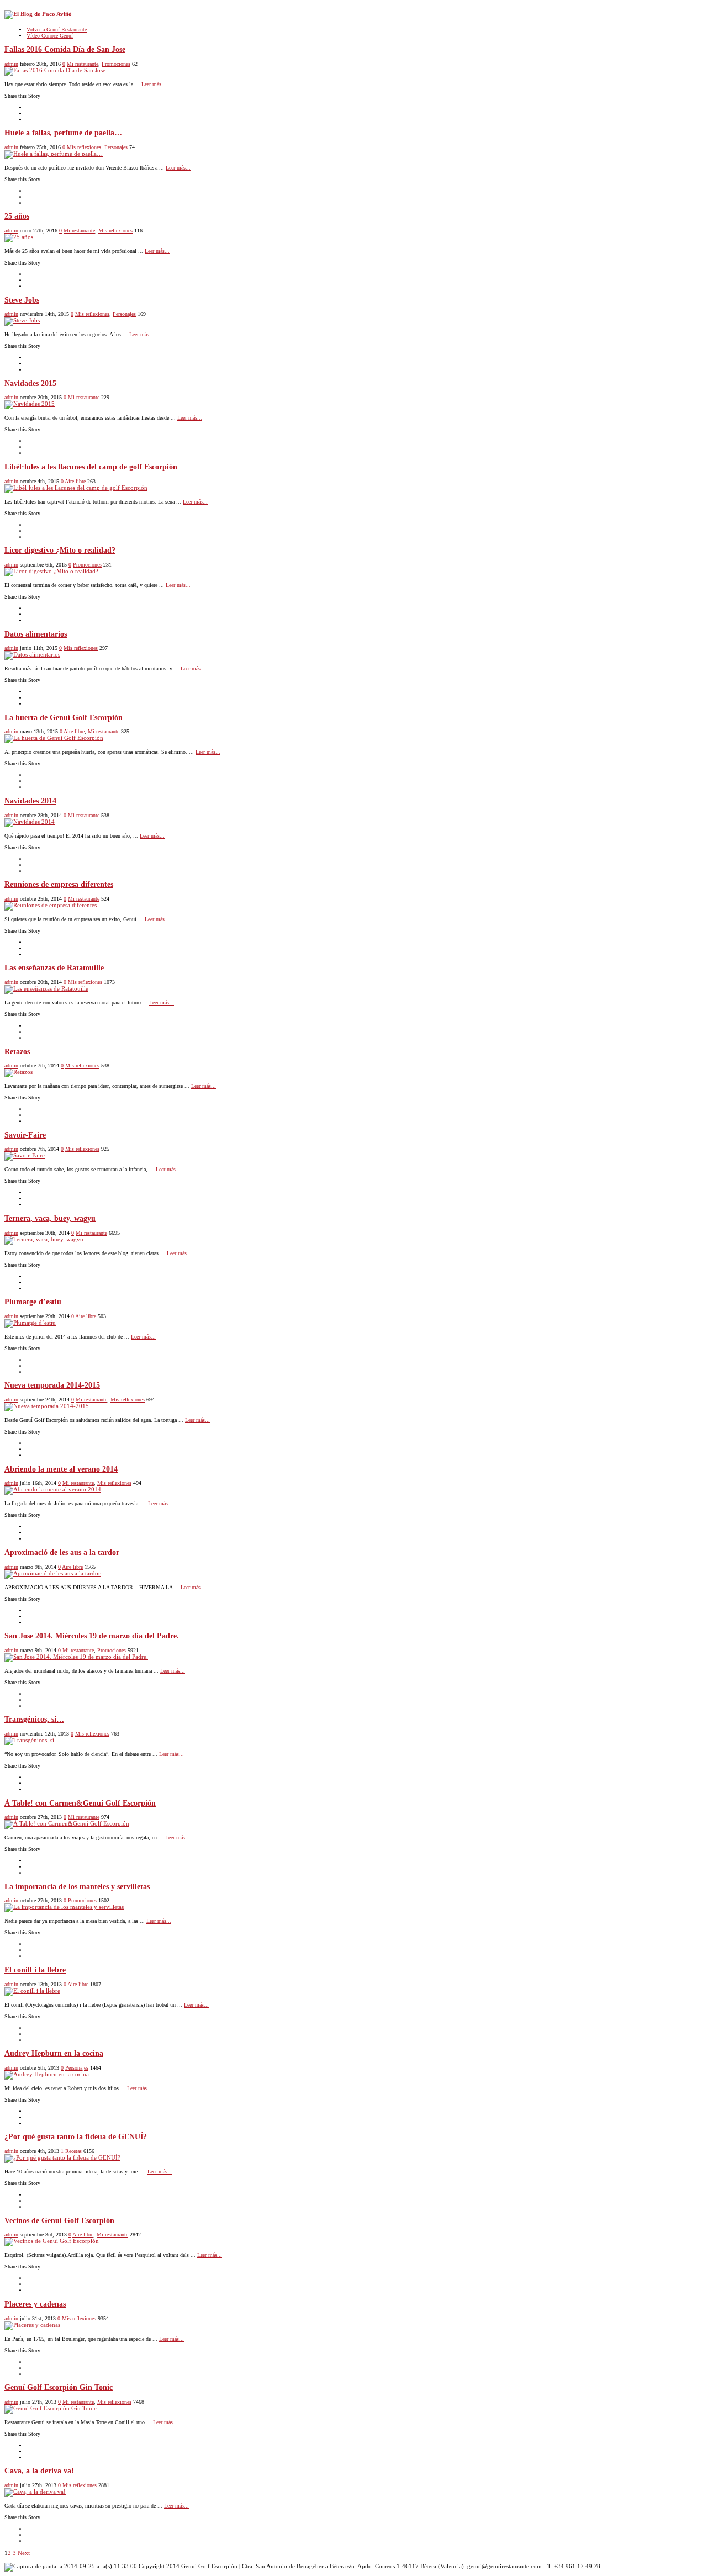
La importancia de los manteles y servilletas (77, 1887)
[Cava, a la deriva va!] (35, 2492)
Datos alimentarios (36, 634)
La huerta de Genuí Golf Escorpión (64, 718)
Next (24, 2553)
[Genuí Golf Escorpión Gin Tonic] (51, 2408)
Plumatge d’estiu (33, 1302)
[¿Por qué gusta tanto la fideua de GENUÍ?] (62, 2157)
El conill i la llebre (35, 1970)
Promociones (116, 64)
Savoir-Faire (25, 1135)
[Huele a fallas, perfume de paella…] (54, 154)
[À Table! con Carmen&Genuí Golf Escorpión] (67, 1823)
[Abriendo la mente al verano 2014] (53, 1489)
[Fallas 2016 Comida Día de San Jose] (55, 70)
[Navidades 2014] (30, 822)
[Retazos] (19, 1072)
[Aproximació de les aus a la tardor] (52, 1573)
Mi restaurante (83, 64)
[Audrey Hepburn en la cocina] (47, 2074)
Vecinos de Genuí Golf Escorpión (59, 2221)
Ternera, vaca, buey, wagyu (50, 1218)
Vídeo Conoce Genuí (50, 36)
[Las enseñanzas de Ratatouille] (46, 988)
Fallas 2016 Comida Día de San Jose (65, 49)
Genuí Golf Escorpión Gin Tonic (59, 2387)
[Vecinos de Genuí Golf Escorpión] (52, 2241)
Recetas (73, 2151)
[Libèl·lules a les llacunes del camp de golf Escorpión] (76, 488)
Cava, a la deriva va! (39, 2471)
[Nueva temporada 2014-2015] (47, 1406)
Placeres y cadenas (35, 2304)
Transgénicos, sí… (34, 1719)
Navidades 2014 (30, 801)
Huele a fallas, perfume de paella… (63, 133)
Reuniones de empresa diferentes (59, 884)
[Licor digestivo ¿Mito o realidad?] (51, 571)
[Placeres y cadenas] (32, 2325)
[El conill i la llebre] (32, 1991)
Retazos (17, 1052)
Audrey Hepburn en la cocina (54, 2053)
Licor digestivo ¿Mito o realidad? (60, 550)
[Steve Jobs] (22, 320)
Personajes (116, 147)
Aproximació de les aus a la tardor (62, 1553)
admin (11, 64)
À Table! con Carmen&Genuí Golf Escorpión (80, 1803)
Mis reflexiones (84, 147)
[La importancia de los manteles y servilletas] (64, 1907)
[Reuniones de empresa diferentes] (51, 905)
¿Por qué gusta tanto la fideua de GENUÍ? (76, 2137)
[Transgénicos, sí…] (32, 1740)
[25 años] (19, 237)
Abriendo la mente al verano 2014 (61, 1469)
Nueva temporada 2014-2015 (52, 1385)
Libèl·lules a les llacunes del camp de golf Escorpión (91, 467)
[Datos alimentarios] (32, 654)
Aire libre (75, 481)
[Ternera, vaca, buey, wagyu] (44, 1239)
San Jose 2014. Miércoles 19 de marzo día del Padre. (92, 1636)
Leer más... (154, 84)
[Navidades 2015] (30, 404)
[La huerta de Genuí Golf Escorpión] (54, 738)
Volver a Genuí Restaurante (57, 30)
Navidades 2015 (30, 384)
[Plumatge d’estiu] (30, 1323)
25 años (17, 216)
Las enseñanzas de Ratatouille (54, 968)
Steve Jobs (22, 300)
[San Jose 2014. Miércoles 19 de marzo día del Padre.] (76, 1657)
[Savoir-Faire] (25, 1155)
